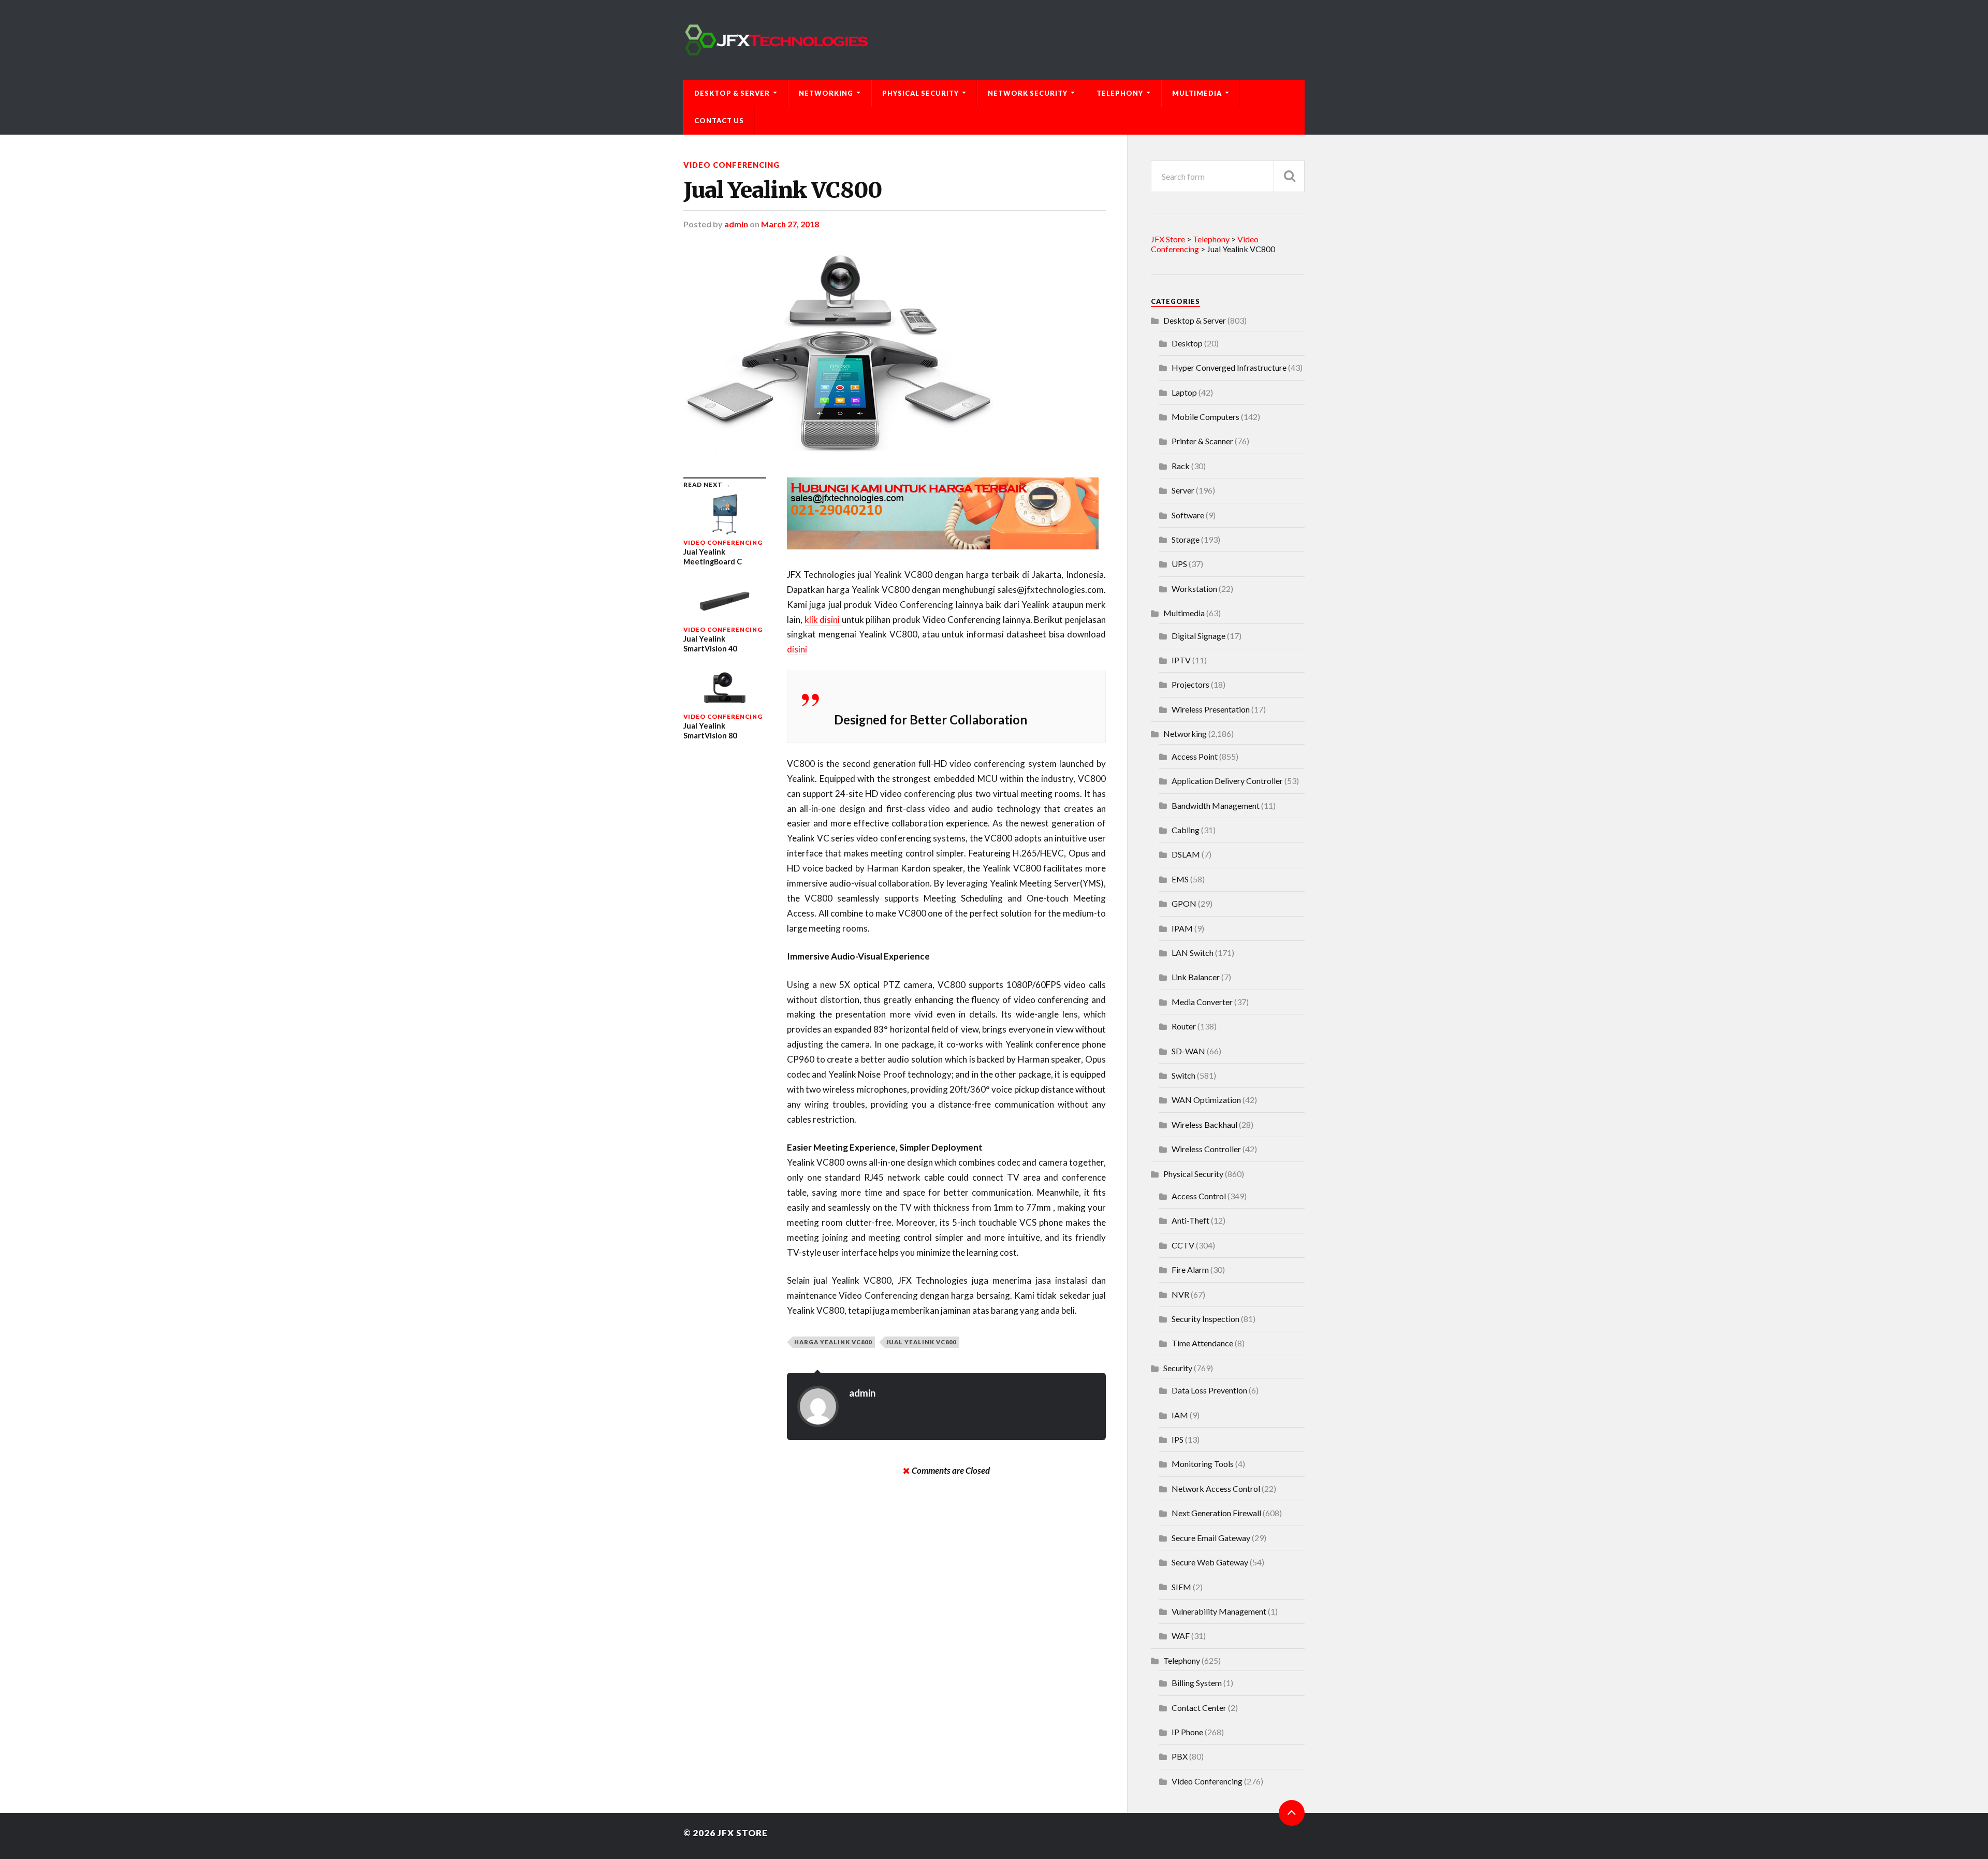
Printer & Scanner (1202, 441)
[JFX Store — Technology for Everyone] (994, 40)
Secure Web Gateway (1210, 1562)
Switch (1183, 1075)
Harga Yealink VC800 (833, 1342)
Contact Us (719, 121)
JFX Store (743, 1833)
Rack (1181, 466)
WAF (1181, 1636)
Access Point (1195, 756)
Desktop (1187, 343)
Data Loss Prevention (1209, 1390)
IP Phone (1187, 1732)
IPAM (1182, 928)
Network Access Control (1216, 1488)
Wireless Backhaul (1204, 1124)
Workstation (1194, 589)
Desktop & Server (732, 93)
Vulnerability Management (1219, 1611)
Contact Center (1199, 1708)
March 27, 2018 (790, 224)
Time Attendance (1202, 1343)
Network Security (1028, 93)
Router (1184, 1026)
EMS (1180, 879)
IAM (1180, 1415)
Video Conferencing (732, 165)
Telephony (1120, 93)
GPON (1184, 903)
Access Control (1199, 1196)
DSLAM (1186, 854)
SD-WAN (1188, 1051)
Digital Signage (1198, 636)
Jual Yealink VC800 (783, 190)
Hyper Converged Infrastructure (1229, 367)
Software (1188, 515)
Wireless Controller (1206, 1149)
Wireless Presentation (1211, 709)
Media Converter (1202, 1002)
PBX (1180, 1756)
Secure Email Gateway (1211, 1538)
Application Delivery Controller (1227, 781)
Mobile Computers (1205, 417)
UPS (1179, 564)
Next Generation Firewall (1216, 1513)
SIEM (1181, 1587)
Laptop (1184, 392)
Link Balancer (1196, 977)
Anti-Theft (1190, 1220)
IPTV (1181, 660)
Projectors (1190, 684)
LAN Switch (1193, 953)
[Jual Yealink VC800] (895, 353)
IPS (1178, 1439)
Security (1178, 1368)
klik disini (823, 620)
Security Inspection (1205, 1319)
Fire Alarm (1190, 1269)
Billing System (1197, 1683)
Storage (1186, 539)
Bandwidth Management (1216, 805)
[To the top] (1292, 1813)
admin (736, 224)
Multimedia (1197, 93)
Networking (826, 93)
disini (797, 649)
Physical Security (920, 93)
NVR (1180, 1294)
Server (1183, 490)
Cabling (1186, 830)
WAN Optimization (1206, 1100)
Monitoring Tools (1203, 1464)
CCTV (1183, 1245)
